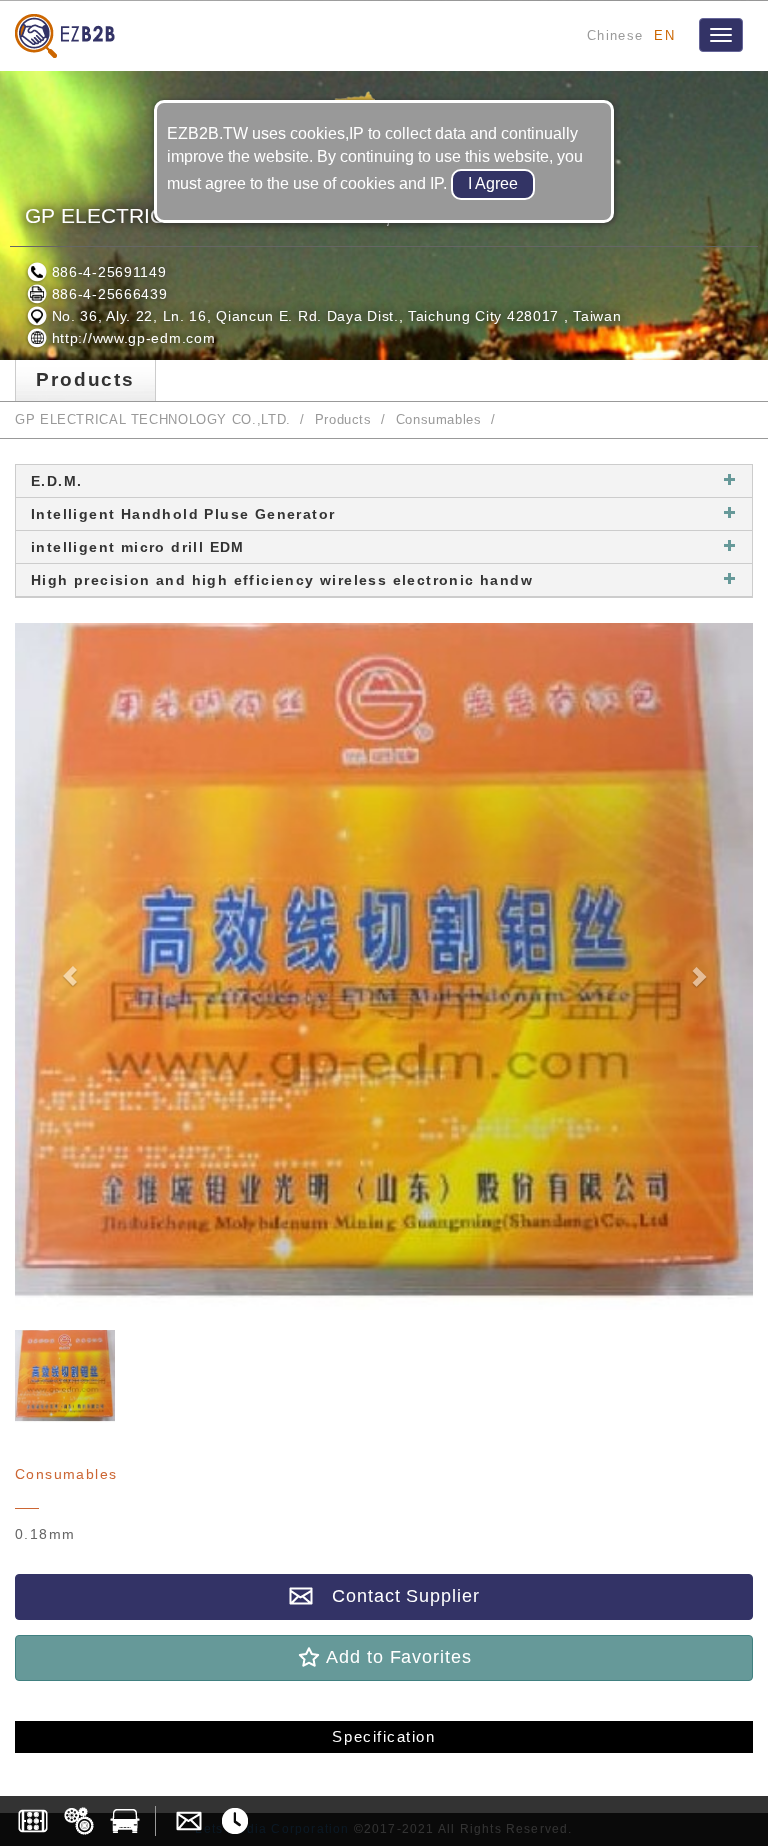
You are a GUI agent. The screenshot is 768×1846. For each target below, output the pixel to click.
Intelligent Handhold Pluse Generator (183, 514)
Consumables (439, 420)
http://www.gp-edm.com (131, 338)
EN (664, 35)
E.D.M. (56, 481)
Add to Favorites (396, 1657)
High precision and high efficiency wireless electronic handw (282, 580)
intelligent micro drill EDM (138, 547)
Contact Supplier (396, 1596)
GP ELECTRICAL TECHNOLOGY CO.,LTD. (153, 420)
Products (343, 420)
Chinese (615, 35)
